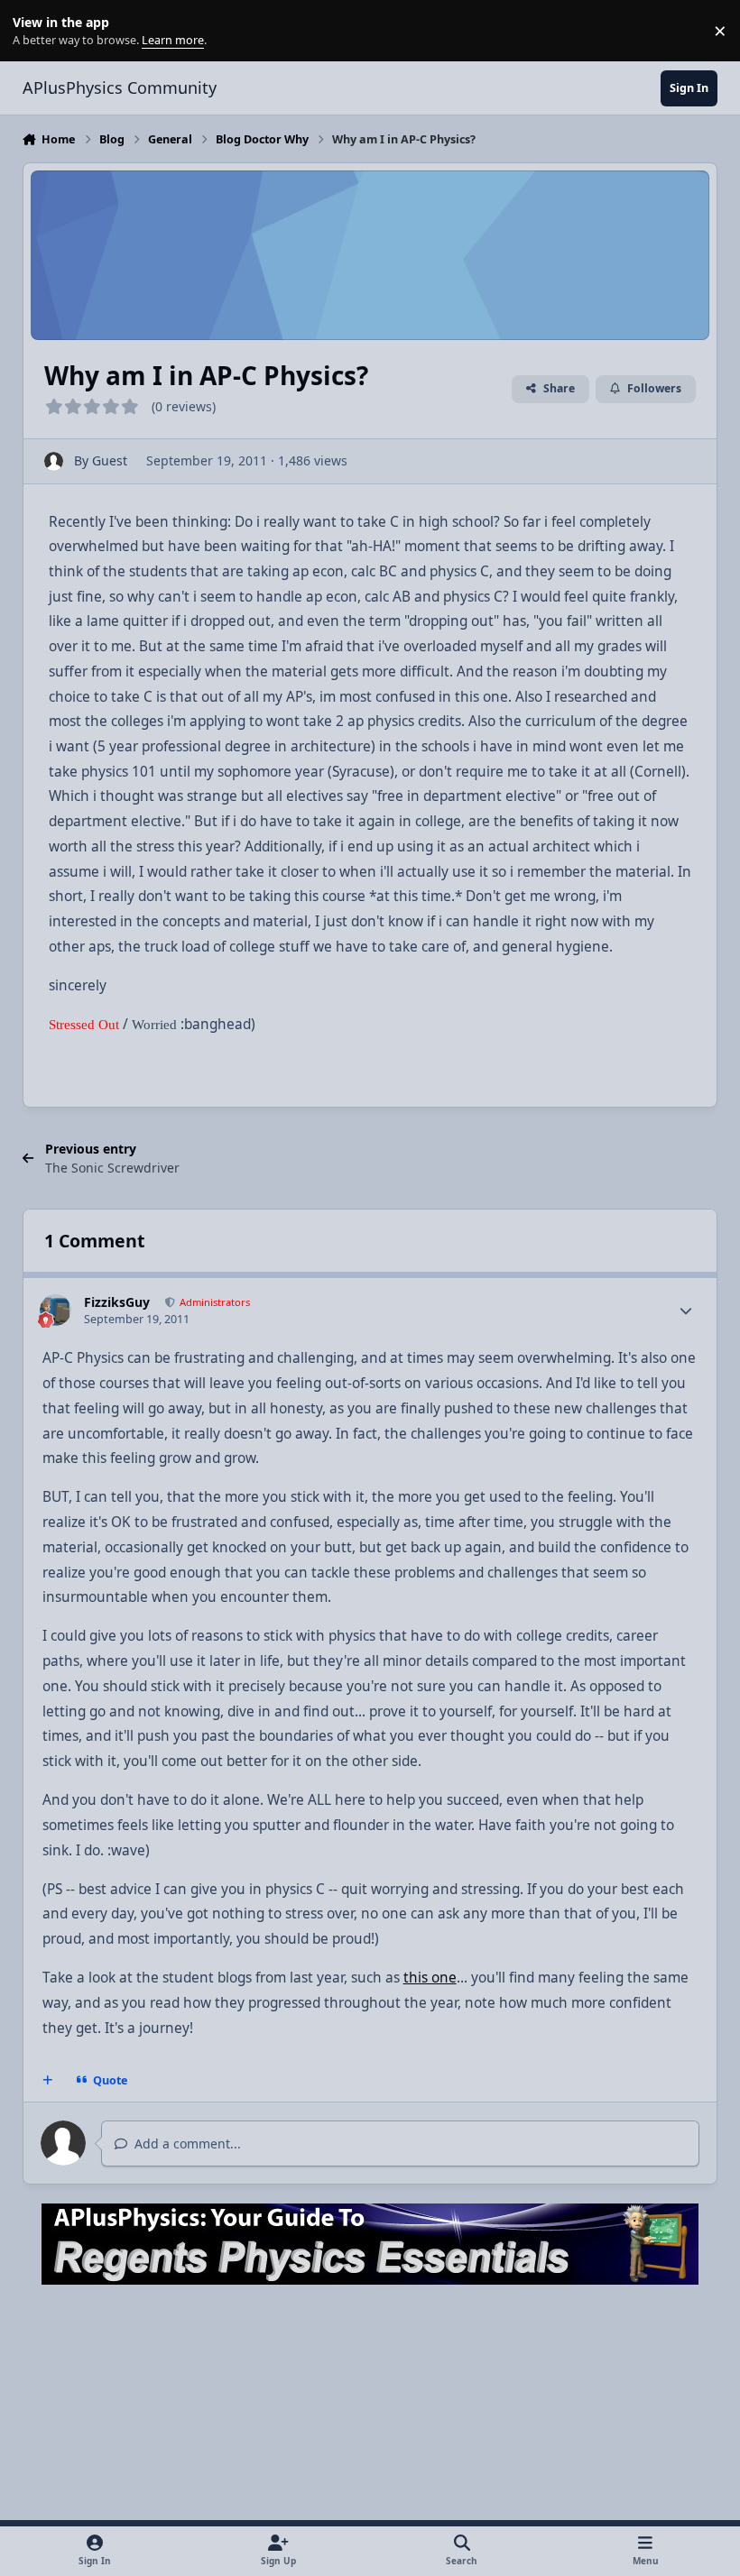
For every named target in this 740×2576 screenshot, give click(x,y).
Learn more (35, 31)
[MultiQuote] (47, 2081)
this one (430, 1978)
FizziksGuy (117, 1302)
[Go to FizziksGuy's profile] (55, 1310)
